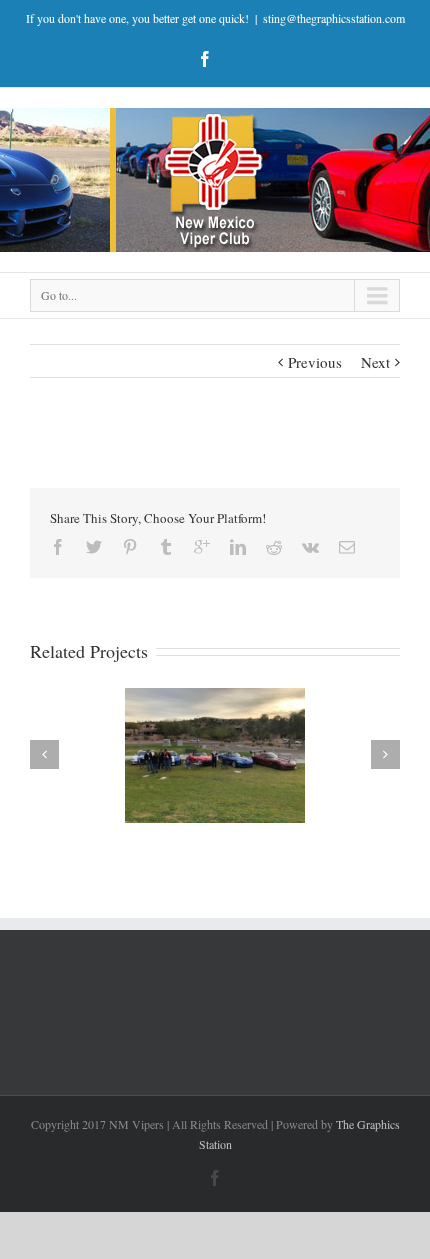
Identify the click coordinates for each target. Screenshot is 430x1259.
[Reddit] (274, 547)
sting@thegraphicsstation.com (334, 18)
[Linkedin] (238, 547)
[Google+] (202, 547)
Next (375, 362)
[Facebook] (205, 59)
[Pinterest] (130, 547)
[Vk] (310, 547)
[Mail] (347, 547)
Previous (315, 362)
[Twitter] (94, 547)
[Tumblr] (166, 547)
